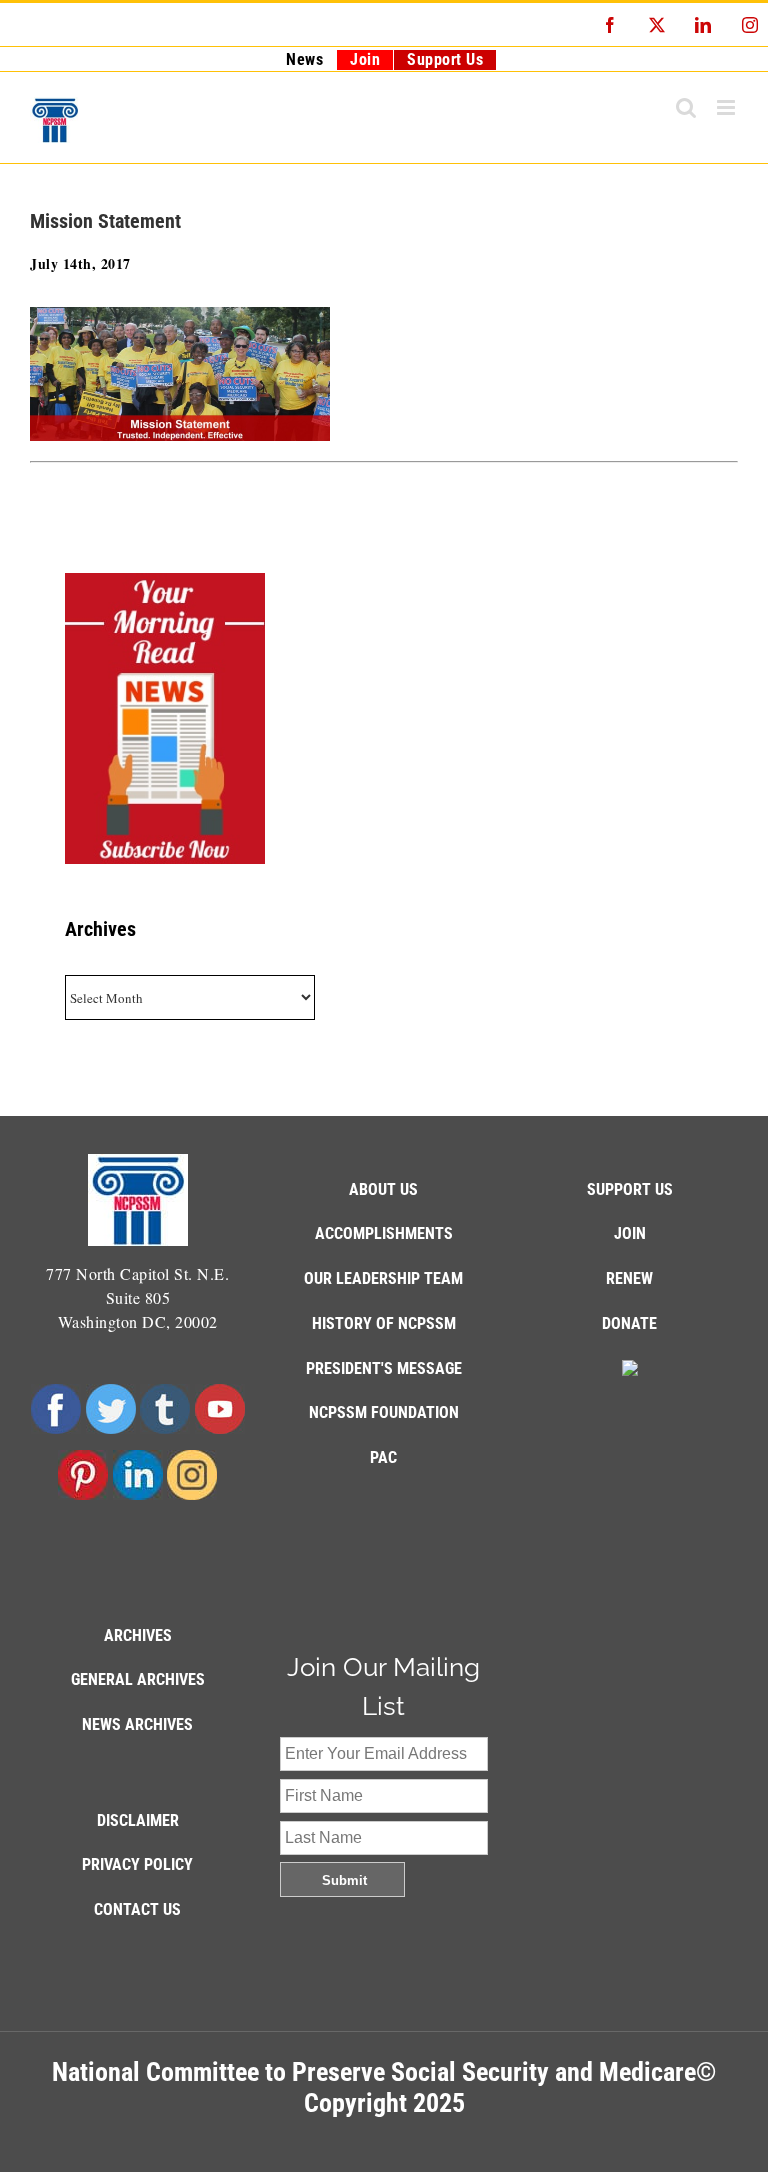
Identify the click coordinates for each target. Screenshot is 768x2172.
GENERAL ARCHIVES (138, 1679)
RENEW (629, 1278)
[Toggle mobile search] (686, 107)
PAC (383, 1457)
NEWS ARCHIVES (137, 1724)
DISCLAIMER (138, 1820)
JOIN (630, 1233)
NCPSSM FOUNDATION (384, 1412)
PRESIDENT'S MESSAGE (384, 1368)
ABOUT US (383, 1189)
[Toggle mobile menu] (728, 107)
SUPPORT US (630, 1189)
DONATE (629, 1323)
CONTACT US (137, 1909)
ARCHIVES (138, 1635)
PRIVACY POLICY (137, 1864)
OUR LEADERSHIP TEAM (383, 1278)
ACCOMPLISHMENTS (384, 1233)
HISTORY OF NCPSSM (384, 1323)
